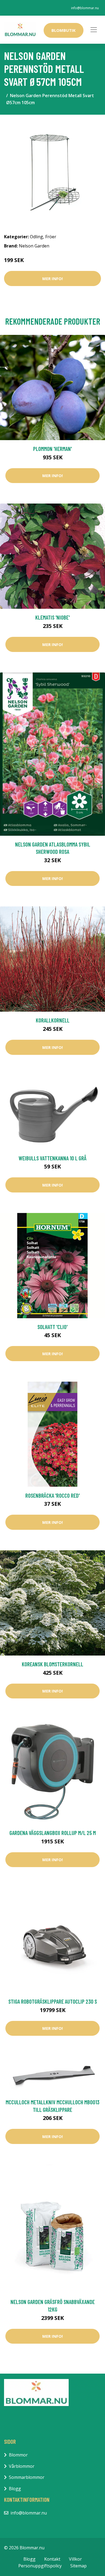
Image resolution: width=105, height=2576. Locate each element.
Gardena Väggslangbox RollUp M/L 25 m (53, 1833)
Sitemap (78, 2566)
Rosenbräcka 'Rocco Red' (52, 1495)
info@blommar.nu (85, 8)
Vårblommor (22, 2466)
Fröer (51, 237)
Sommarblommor (27, 2477)
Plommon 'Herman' (52, 449)
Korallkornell (53, 1020)
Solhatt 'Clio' (52, 1327)
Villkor (75, 2559)
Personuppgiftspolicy (40, 2566)
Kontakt (52, 2559)
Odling (36, 237)
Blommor (18, 2455)
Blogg (15, 2489)
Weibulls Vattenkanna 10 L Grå (52, 1158)
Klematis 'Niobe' (52, 617)
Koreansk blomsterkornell (52, 1664)
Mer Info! (52, 278)
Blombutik (64, 30)
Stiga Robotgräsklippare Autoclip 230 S (53, 2001)
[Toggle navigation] (94, 30)
